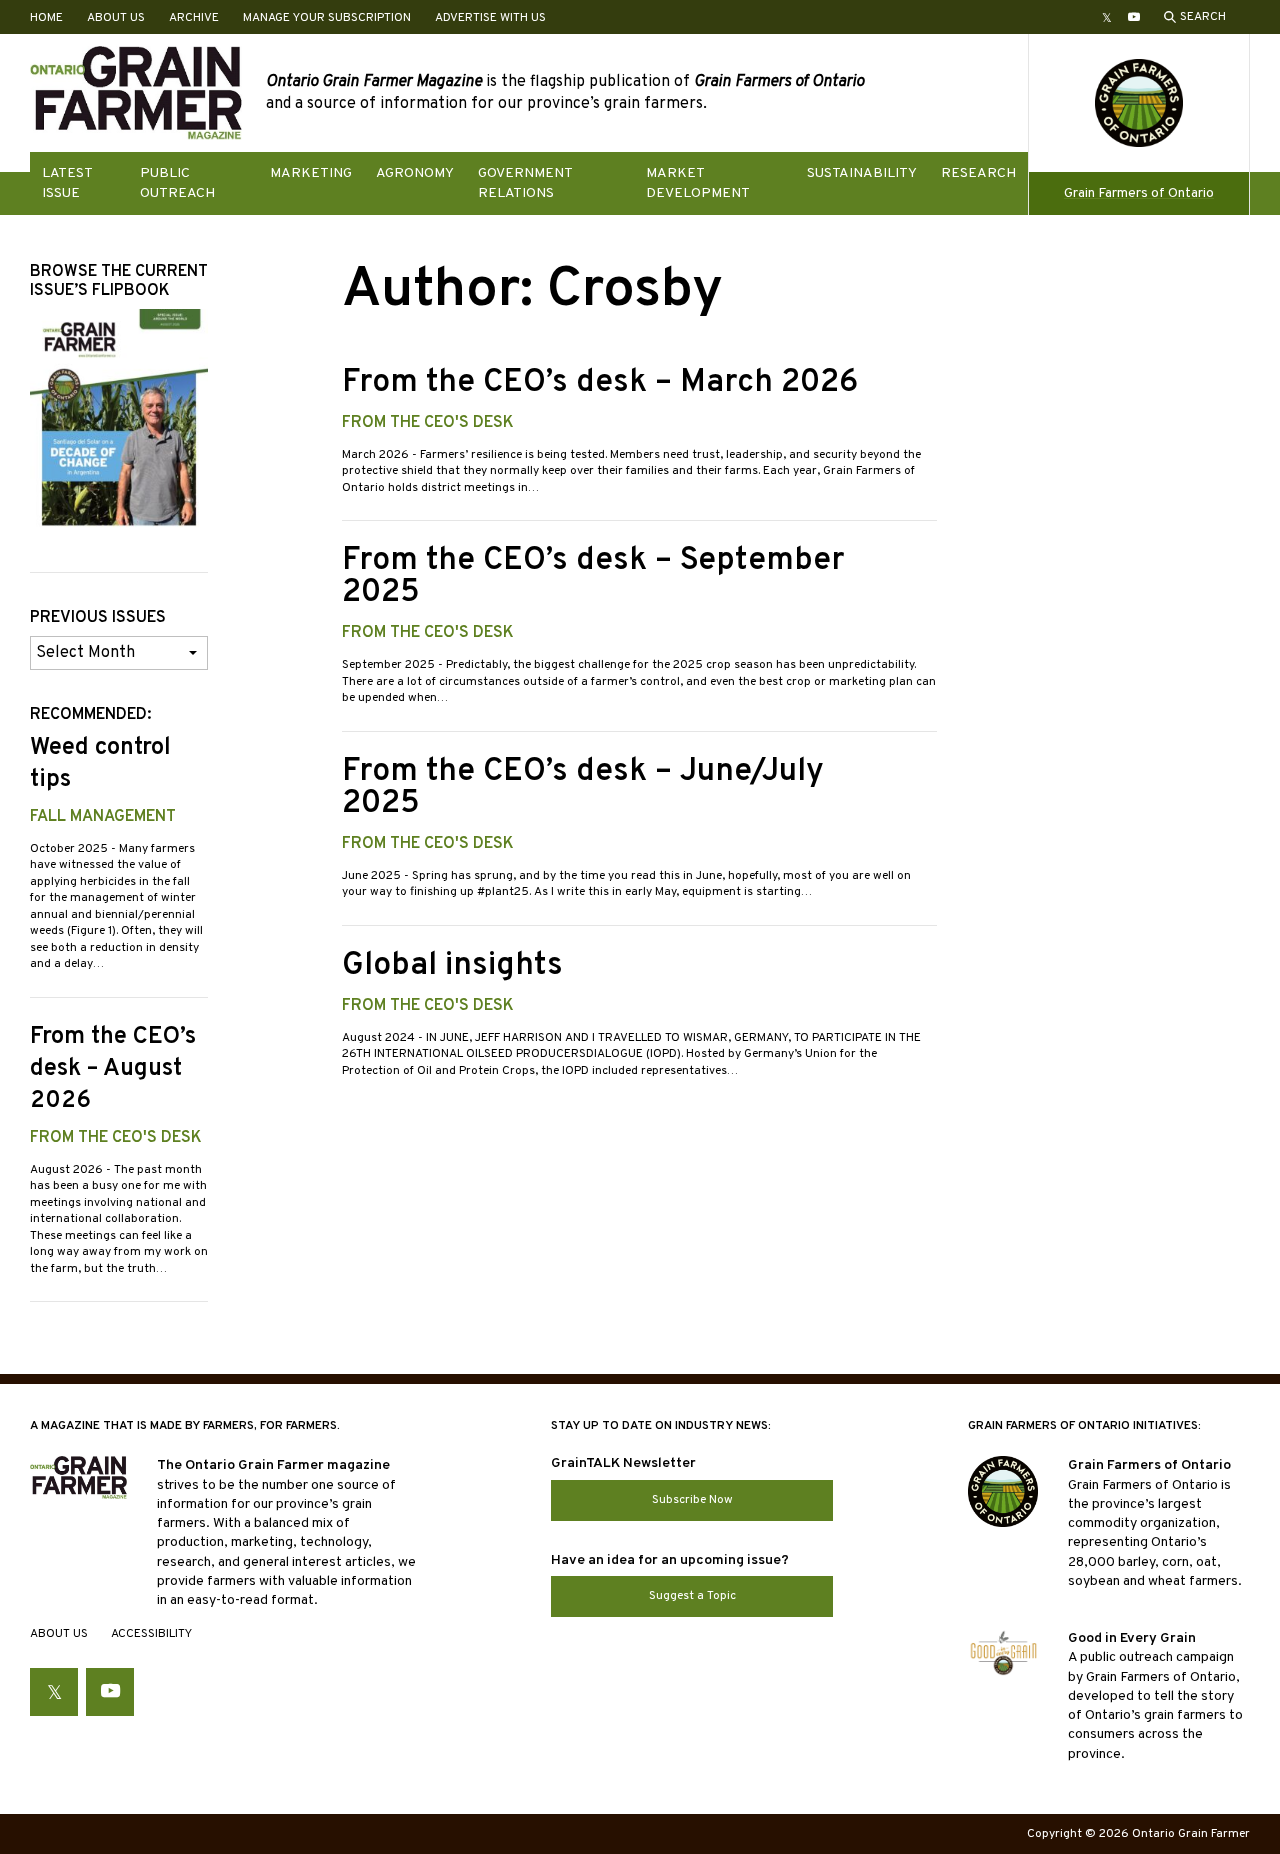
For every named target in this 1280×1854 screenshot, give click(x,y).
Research (978, 173)
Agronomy (415, 173)
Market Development (698, 183)
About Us (116, 18)
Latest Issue (67, 183)
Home (46, 18)
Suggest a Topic (692, 1596)
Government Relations (525, 183)
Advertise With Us (490, 18)
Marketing (311, 173)
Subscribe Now (692, 1500)
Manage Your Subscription (327, 18)
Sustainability (862, 173)
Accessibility (151, 1634)
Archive (194, 18)
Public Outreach (177, 183)
